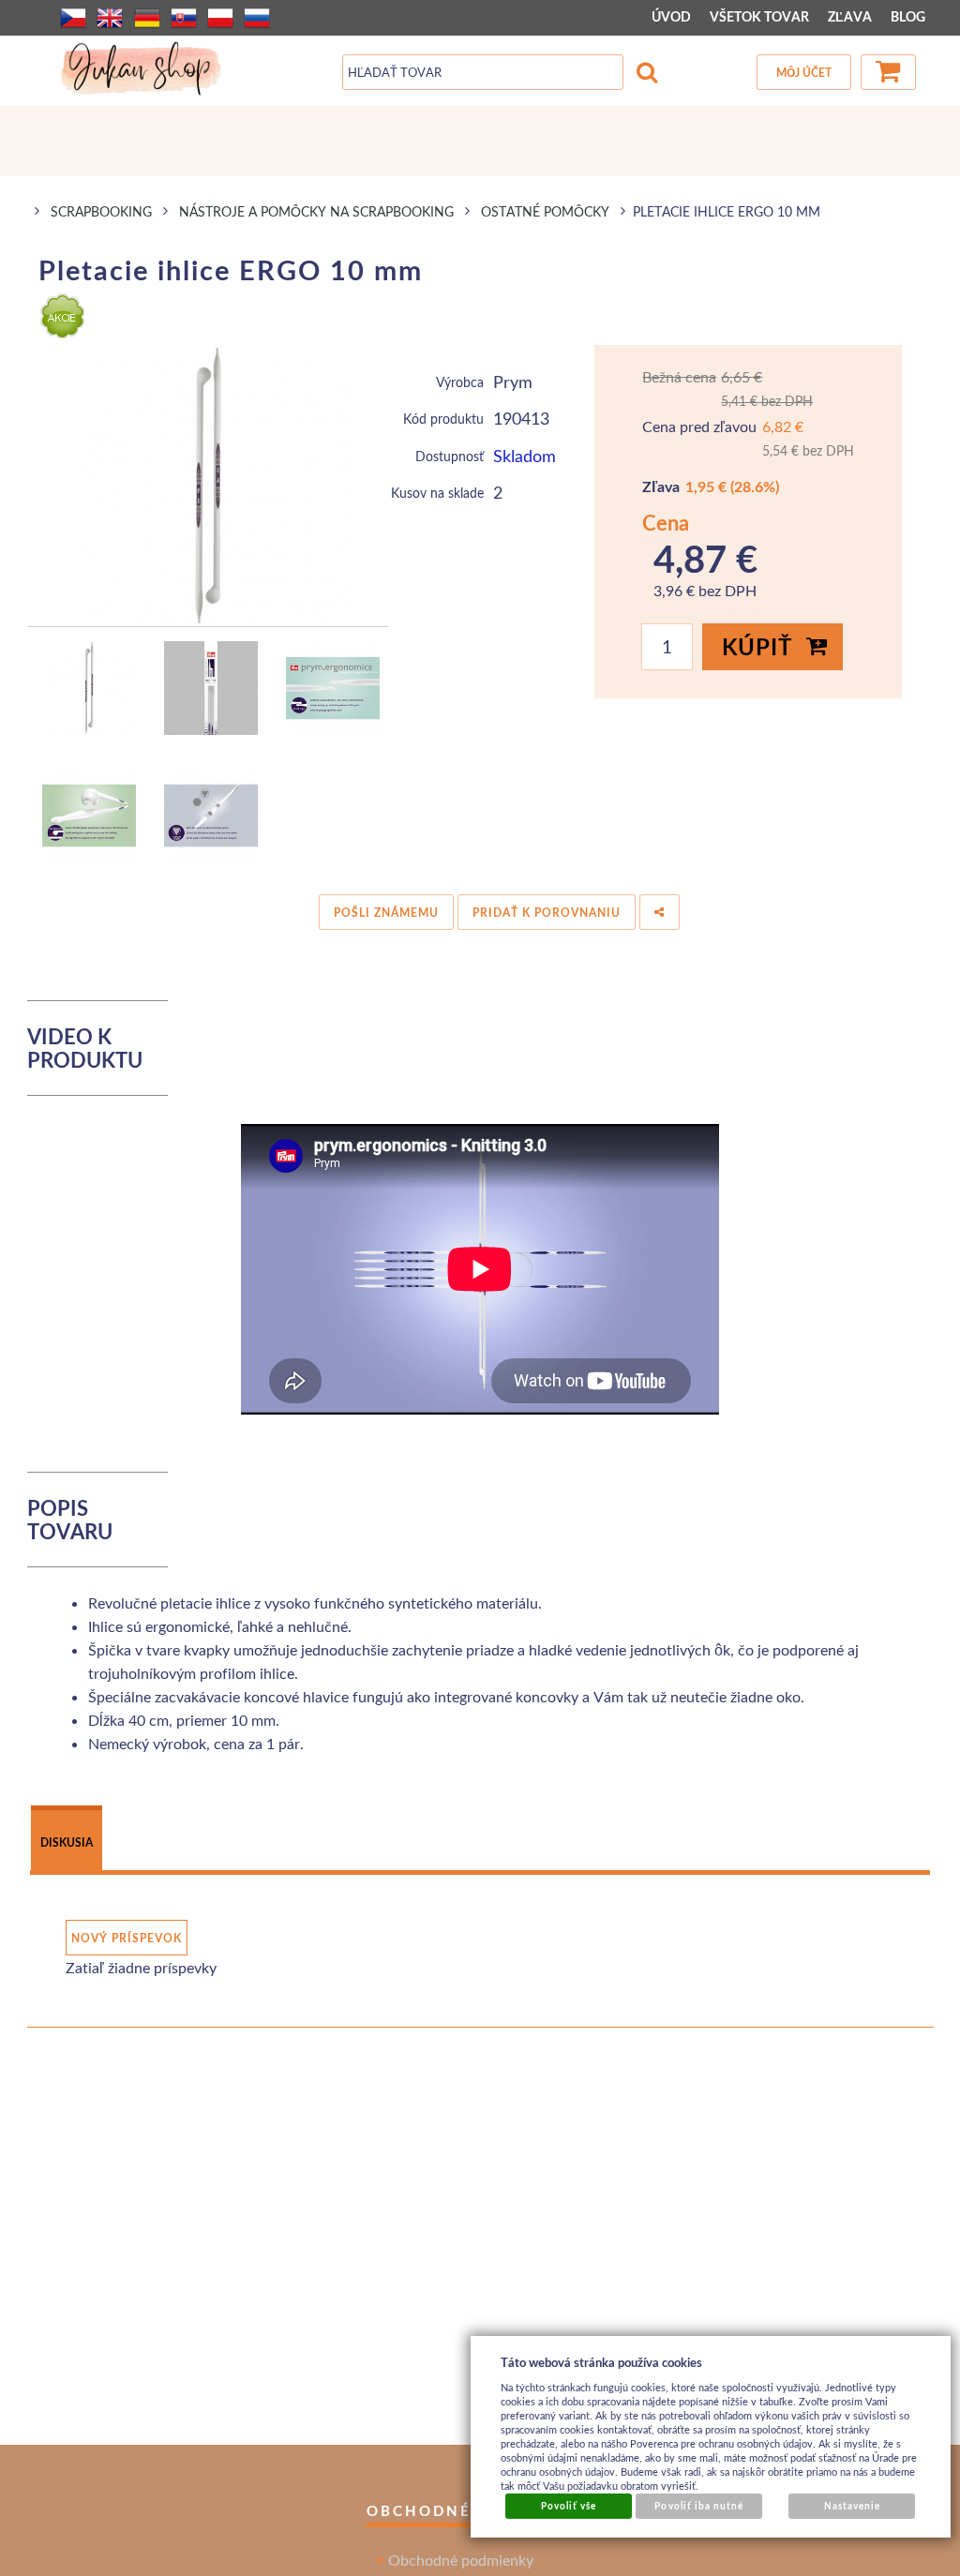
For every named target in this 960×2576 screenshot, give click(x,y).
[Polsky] (220, 18)
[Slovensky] (184, 18)
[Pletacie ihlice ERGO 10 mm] (209, 486)
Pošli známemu (386, 913)
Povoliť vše (569, 2506)
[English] (110, 18)
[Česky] (73, 18)
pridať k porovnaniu (547, 913)
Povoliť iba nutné (699, 2506)
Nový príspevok (127, 1938)
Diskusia (67, 1842)
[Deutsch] (147, 18)
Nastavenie (852, 2506)
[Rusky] (257, 18)
